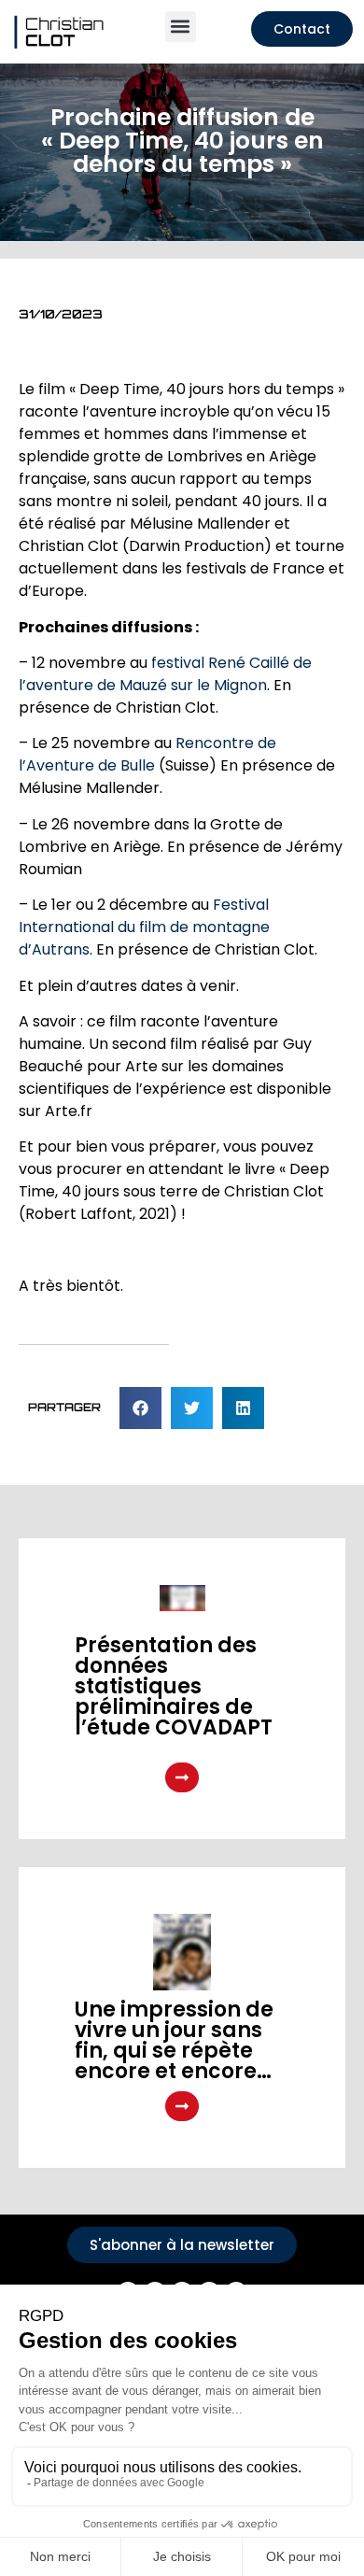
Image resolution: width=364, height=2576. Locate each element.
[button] (181, 27)
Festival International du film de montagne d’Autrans (144, 927)
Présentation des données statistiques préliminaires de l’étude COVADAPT (174, 1686)
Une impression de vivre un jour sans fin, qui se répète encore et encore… (174, 2040)
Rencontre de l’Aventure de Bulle (147, 754)
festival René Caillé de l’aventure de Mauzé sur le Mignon (165, 674)
